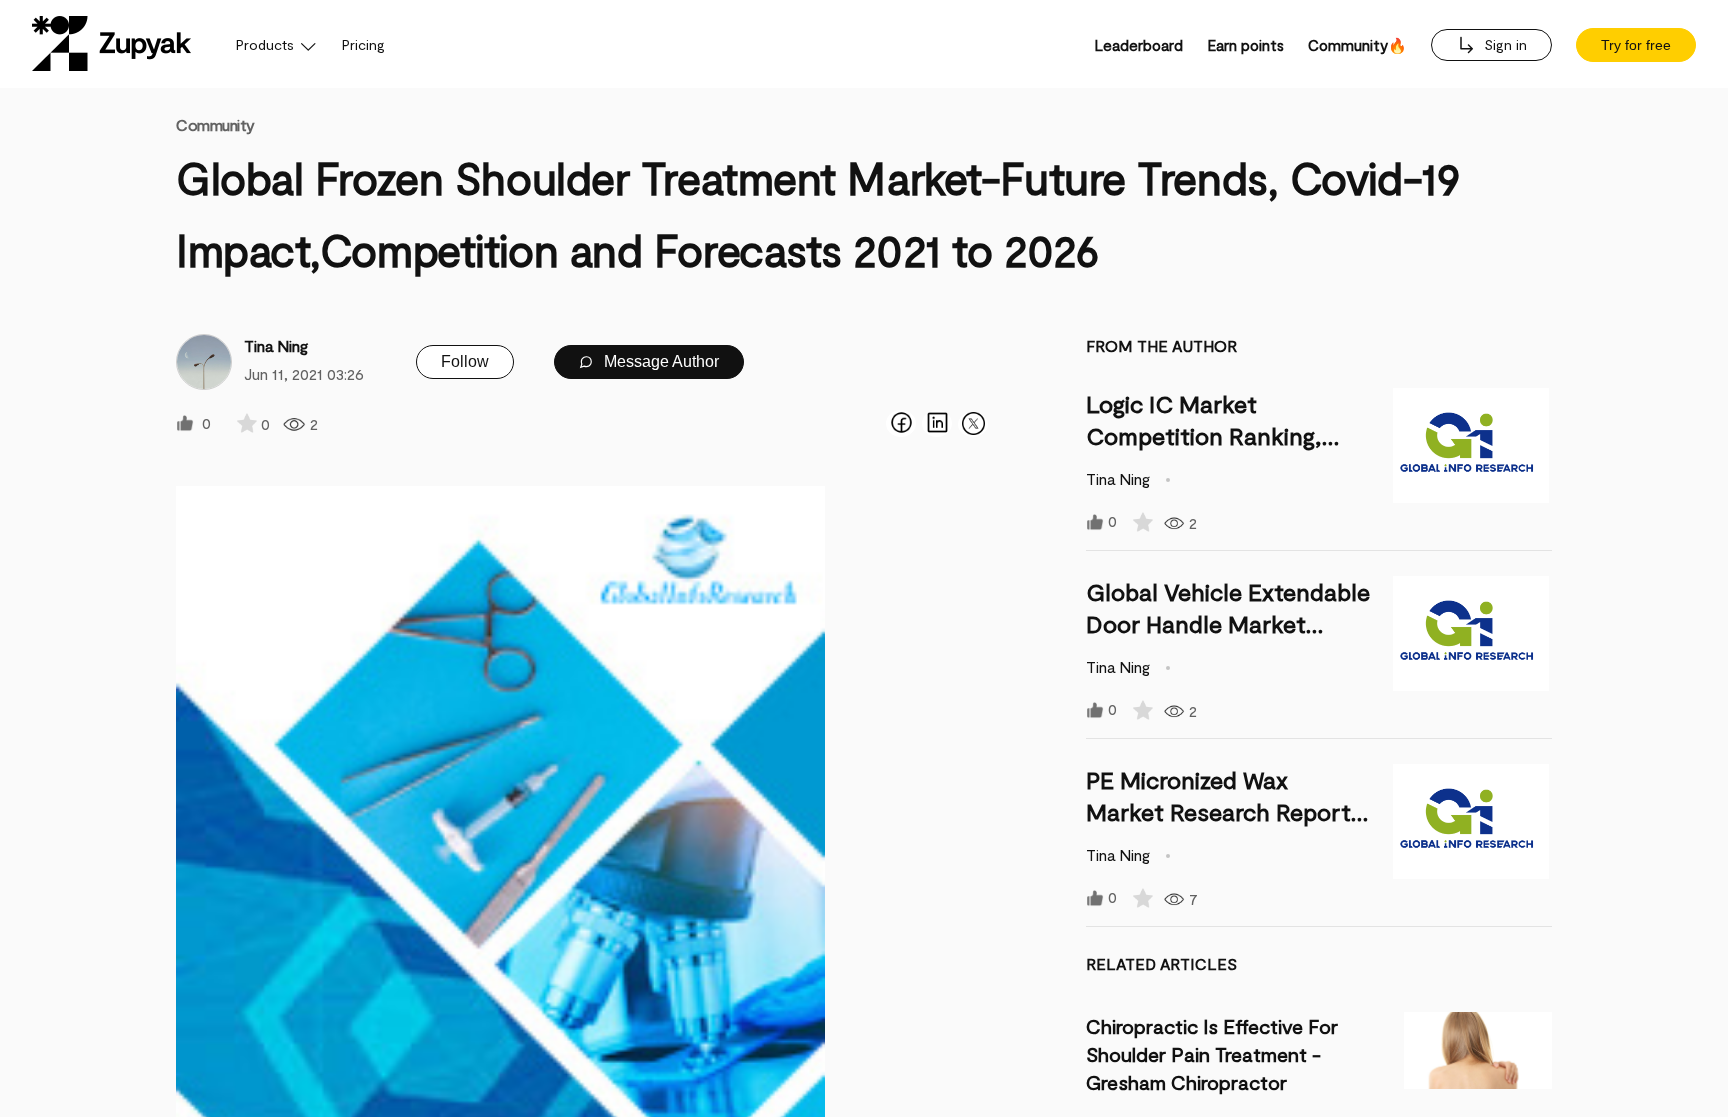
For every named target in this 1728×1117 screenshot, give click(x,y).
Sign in (1503, 44)
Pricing (363, 44)
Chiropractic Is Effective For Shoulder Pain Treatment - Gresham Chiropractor (1212, 1054)
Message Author (659, 361)
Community (215, 124)
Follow (465, 361)
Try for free (1636, 45)
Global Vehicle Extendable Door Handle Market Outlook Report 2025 (1228, 623)
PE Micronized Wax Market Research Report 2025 (1218, 811)
